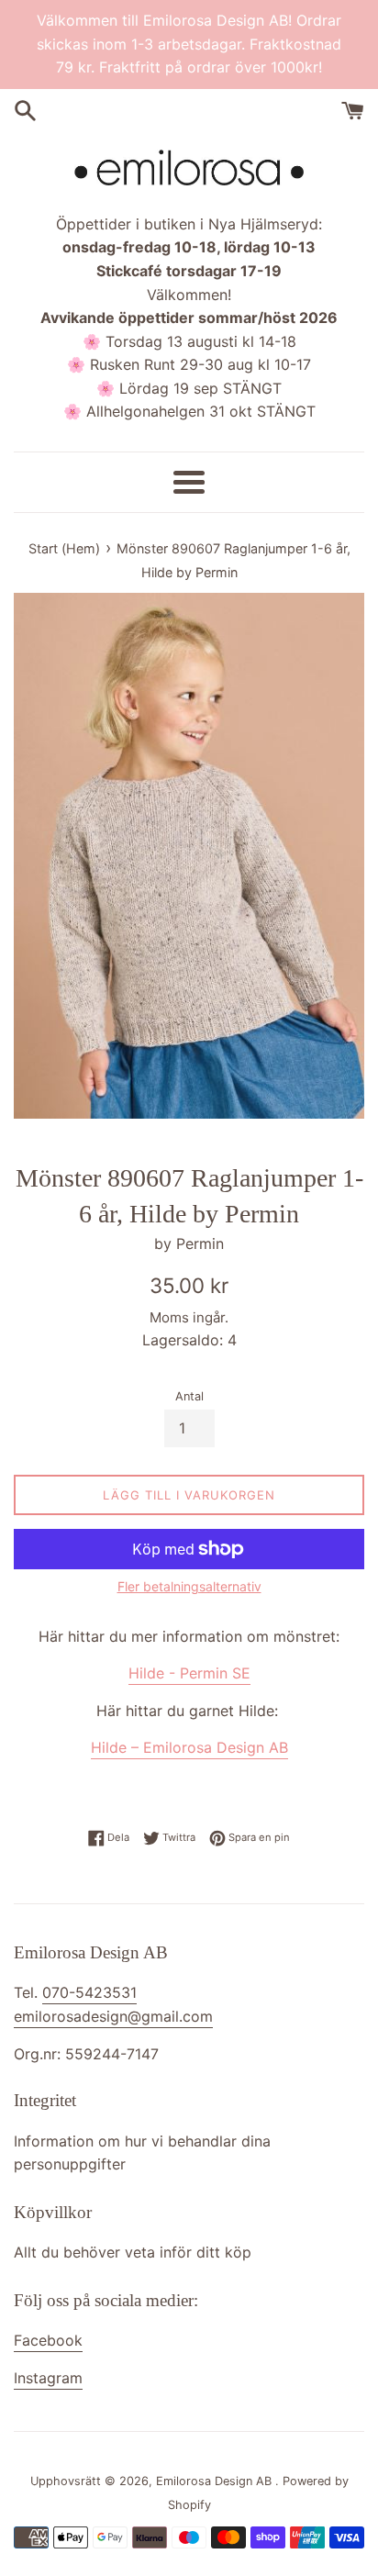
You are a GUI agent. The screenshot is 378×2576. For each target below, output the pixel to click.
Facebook (48, 2340)
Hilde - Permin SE (189, 1673)
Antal (189, 1396)
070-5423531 (89, 1992)
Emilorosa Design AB (216, 2481)
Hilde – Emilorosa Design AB (189, 1747)
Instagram (48, 2378)
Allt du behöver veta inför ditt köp (133, 2252)
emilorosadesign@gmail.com (113, 2016)
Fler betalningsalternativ (189, 1586)
